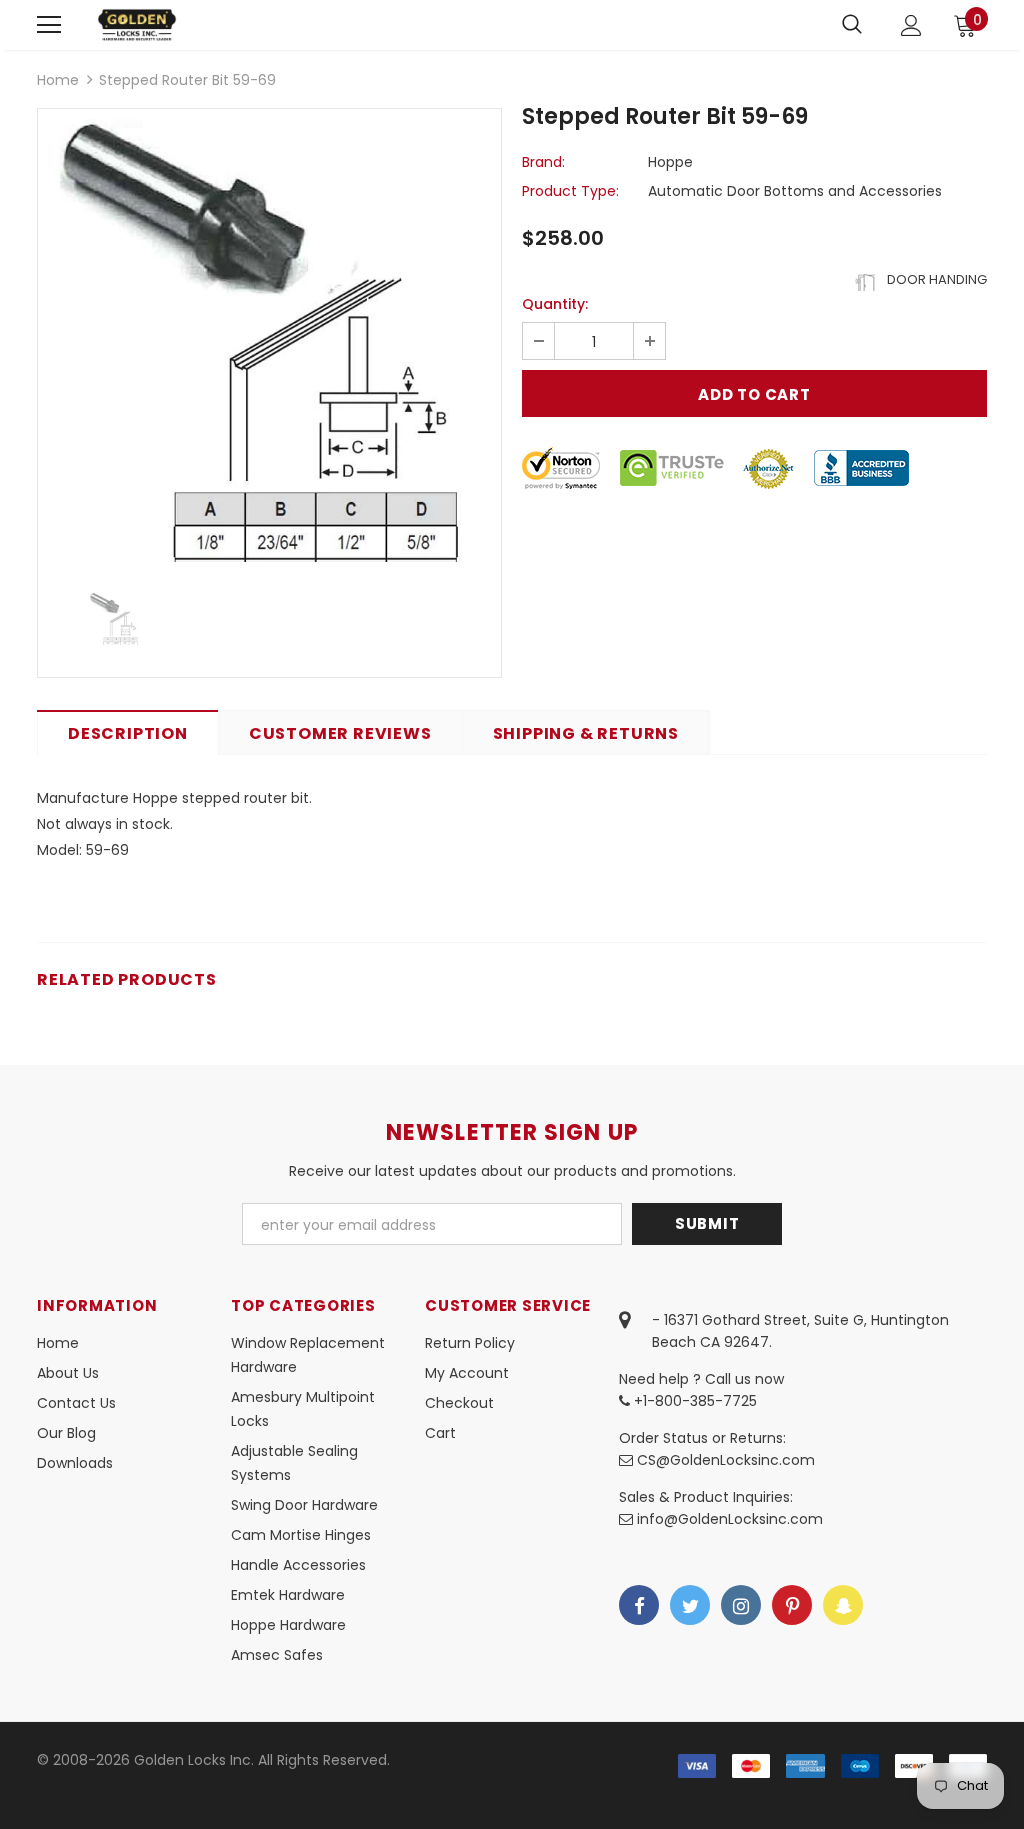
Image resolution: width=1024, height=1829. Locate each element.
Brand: (543, 162)
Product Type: (570, 191)
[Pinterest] (792, 1605)
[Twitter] (690, 1605)
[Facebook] (639, 1605)
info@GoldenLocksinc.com (730, 1519)
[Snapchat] (843, 1605)
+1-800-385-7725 (693, 1401)
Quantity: (555, 304)
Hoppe (670, 162)
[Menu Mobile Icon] (49, 25)
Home (58, 80)
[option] (269, 340)
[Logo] (137, 24)
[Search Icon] (852, 25)
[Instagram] (741, 1605)
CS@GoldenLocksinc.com (726, 1460)
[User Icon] (911, 25)
